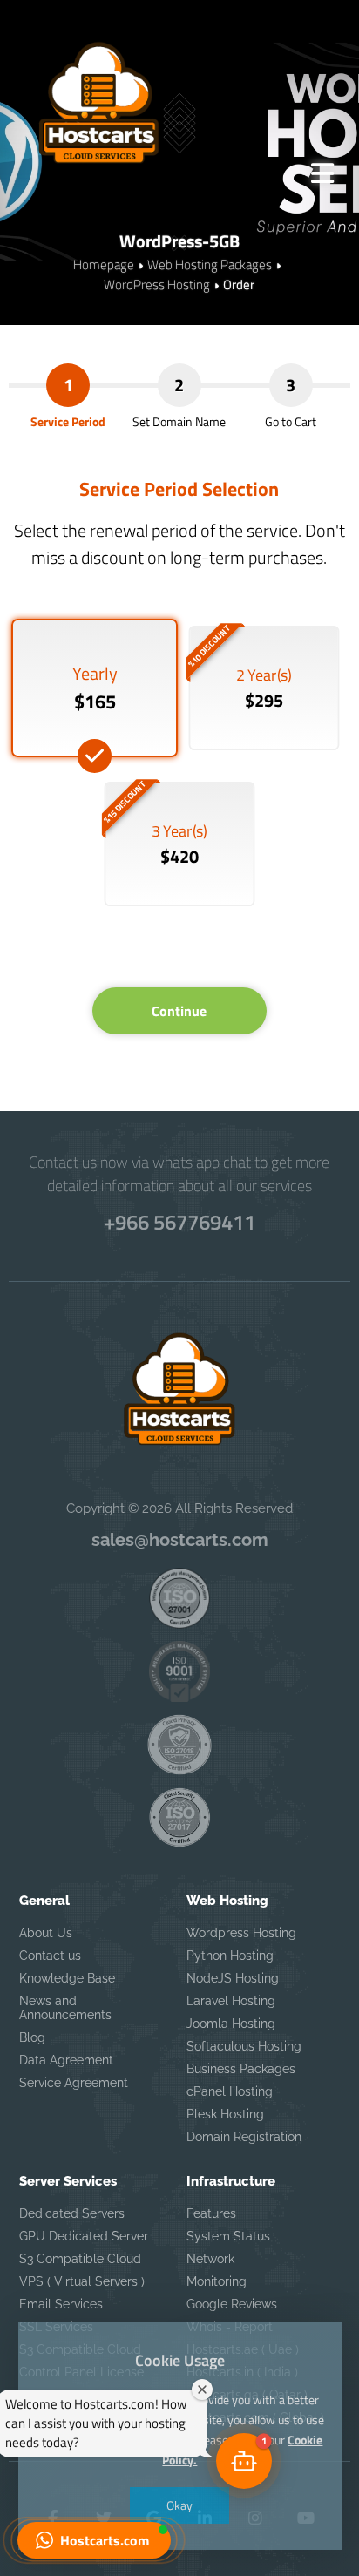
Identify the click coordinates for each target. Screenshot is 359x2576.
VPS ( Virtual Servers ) (82, 2281)
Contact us (50, 1956)
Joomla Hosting (231, 2024)
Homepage (104, 264)
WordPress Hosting (157, 285)
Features (211, 2213)
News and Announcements (65, 2008)
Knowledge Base (67, 1978)
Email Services (61, 2304)
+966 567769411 (179, 1222)
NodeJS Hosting (233, 1978)
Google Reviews (232, 2304)
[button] (94, 2540)
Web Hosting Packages (210, 264)
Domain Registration (244, 2137)
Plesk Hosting (225, 2114)
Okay (179, 2505)
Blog (32, 2037)
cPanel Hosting (230, 2091)
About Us (46, 1933)
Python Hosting (230, 1956)
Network (210, 2259)
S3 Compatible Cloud (80, 2259)
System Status (228, 2236)
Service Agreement (74, 2083)
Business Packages (241, 2069)
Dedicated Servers (72, 2213)
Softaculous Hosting (244, 2046)
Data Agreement (66, 2060)
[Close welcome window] (202, 2390)
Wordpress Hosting (241, 1933)
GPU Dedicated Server (84, 2236)
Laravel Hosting (231, 2001)
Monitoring (217, 2281)
